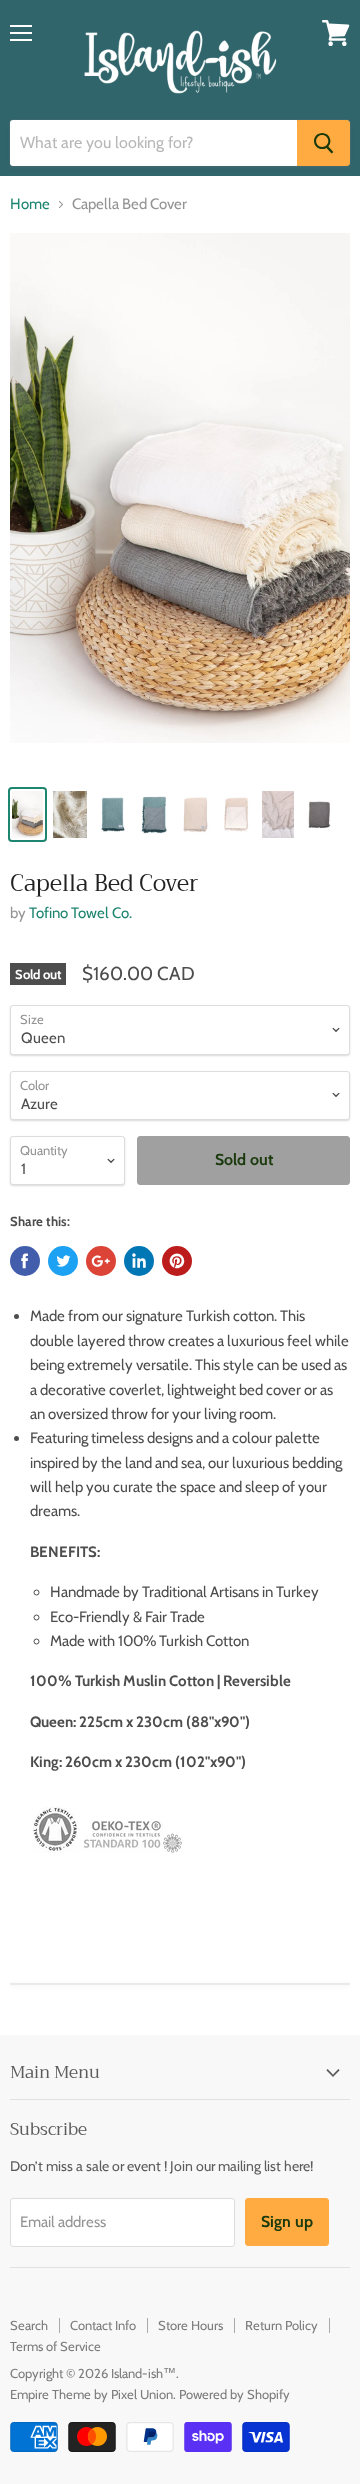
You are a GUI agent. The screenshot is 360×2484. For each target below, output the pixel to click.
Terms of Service (55, 2346)
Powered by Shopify (234, 2394)
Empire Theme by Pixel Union (91, 2394)
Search (29, 2325)
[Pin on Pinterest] (177, 1261)
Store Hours (190, 2325)
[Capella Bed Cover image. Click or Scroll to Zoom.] (180, 503)
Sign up (287, 2221)
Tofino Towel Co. (80, 913)
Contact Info (103, 2325)
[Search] (323, 143)
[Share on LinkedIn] (139, 1261)
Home (30, 204)
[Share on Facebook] (25, 1261)
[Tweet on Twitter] (63, 1261)
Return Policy (281, 2325)
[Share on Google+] (101, 1261)
